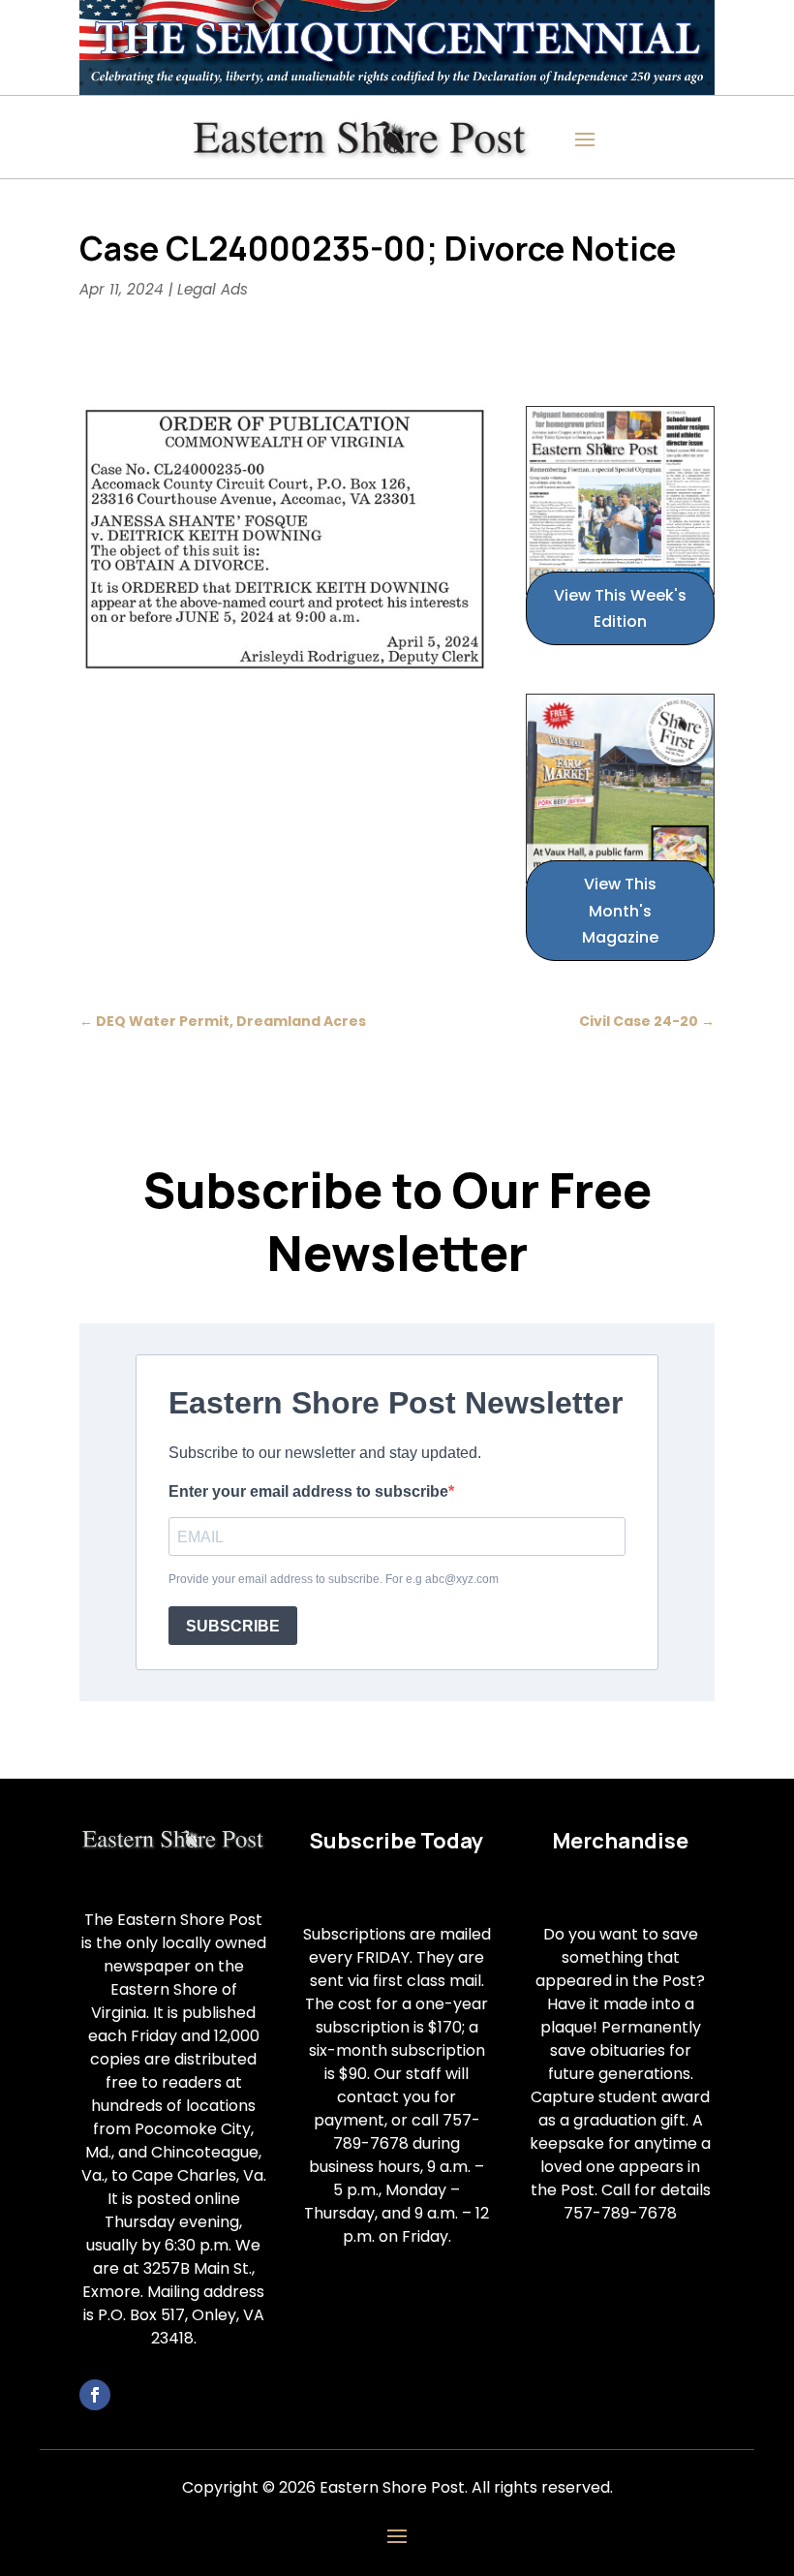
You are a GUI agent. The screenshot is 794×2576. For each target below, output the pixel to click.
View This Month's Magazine (620, 910)
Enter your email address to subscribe (308, 1491)
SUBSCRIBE (233, 1626)
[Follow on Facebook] (95, 2395)
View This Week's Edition (620, 608)
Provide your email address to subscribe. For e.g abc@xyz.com (334, 1579)
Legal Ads (213, 289)
